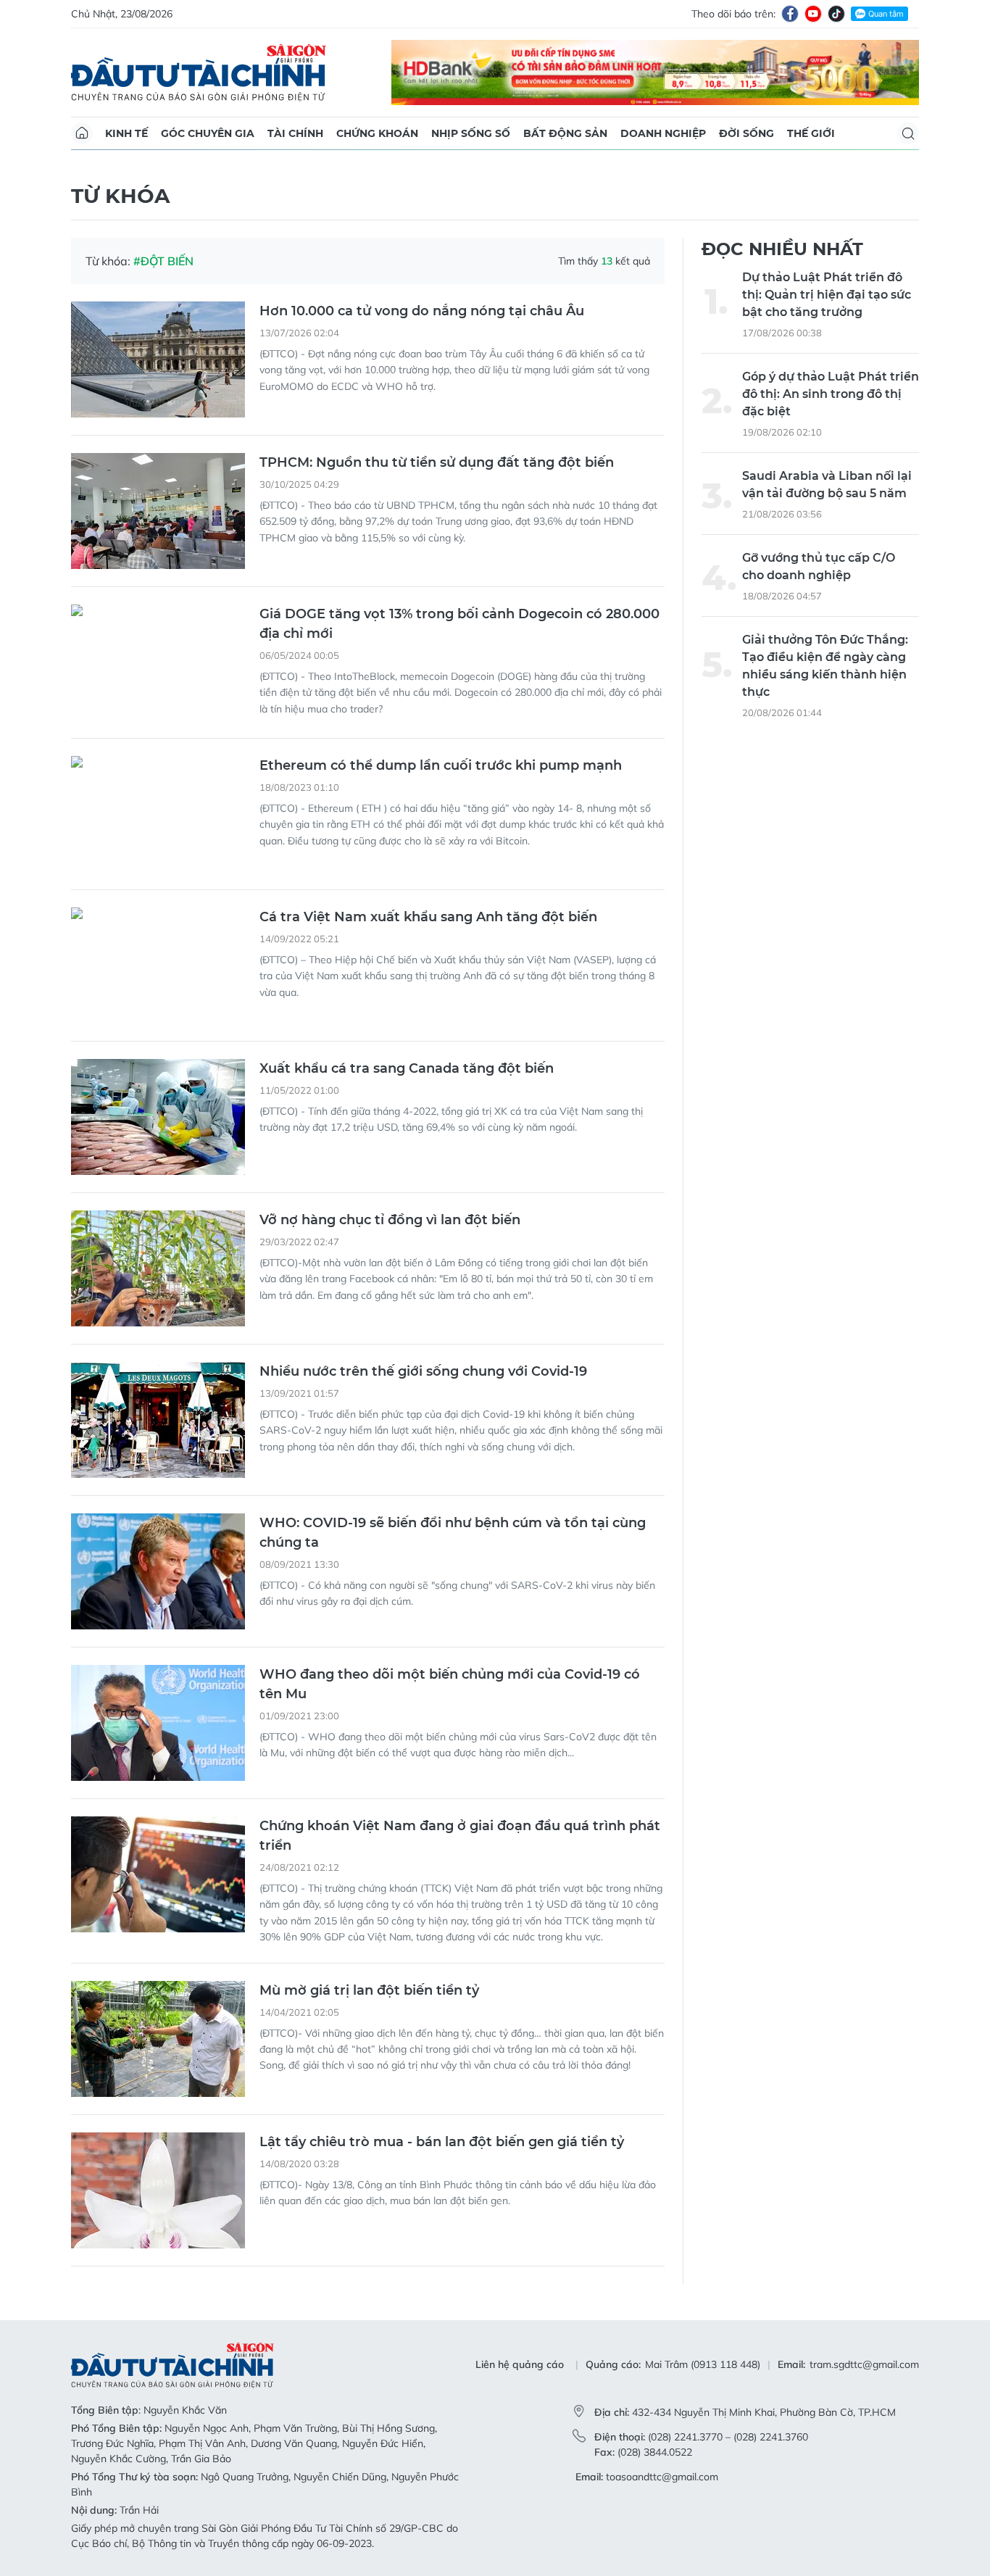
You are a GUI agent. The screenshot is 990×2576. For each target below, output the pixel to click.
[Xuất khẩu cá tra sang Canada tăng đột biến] (158, 1117)
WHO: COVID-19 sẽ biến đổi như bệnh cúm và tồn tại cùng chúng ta (453, 1533)
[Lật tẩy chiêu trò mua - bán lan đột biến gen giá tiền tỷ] (158, 2190)
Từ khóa (120, 196)
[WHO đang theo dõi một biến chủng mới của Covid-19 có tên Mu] (158, 1723)
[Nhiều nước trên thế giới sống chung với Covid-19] (158, 1420)
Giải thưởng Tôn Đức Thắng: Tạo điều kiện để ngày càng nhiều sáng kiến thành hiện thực (825, 666)
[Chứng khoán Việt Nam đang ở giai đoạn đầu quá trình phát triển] (158, 1874)
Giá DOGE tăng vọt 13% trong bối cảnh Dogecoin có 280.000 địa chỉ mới (459, 624)
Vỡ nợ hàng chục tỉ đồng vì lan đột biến (390, 1220)
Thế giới (811, 133)
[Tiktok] (836, 14)
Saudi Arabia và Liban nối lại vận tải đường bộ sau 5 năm (827, 485)
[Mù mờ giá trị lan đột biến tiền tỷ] (158, 2039)
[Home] (82, 133)
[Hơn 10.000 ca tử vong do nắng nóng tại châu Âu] (158, 360)
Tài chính (295, 133)
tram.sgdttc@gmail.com (864, 2364)
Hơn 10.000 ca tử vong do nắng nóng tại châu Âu (422, 311)
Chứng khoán (377, 133)
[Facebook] (790, 14)
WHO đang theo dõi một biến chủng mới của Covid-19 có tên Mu (450, 1684)
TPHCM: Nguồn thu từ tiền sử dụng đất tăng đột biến (437, 462)
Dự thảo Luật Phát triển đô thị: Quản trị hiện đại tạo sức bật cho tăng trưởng (827, 295)
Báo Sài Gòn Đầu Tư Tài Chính (199, 72)
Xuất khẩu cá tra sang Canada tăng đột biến (407, 1068)
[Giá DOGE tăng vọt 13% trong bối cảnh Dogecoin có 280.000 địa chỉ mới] (158, 662)
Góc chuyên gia (208, 133)
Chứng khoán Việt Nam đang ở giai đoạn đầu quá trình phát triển (460, 1836)
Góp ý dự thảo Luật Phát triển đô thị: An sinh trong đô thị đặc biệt (831, 394)
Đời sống (746, 133)
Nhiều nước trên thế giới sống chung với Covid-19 (423, 1371)
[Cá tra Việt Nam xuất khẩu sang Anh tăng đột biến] (158, 965)
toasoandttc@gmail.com (662, 2477)
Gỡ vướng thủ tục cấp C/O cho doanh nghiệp (819, 566)
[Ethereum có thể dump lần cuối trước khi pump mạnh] (158, 814)
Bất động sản (565, 133)
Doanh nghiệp (663, 133)
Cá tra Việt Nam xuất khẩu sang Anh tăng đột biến (428, 917)
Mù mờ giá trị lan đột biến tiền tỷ (369, 1990)
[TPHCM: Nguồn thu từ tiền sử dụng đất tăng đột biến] (158, 511)
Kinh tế (126, 133)
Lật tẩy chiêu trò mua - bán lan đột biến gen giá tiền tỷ (442, 2142)
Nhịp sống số (471, 133)
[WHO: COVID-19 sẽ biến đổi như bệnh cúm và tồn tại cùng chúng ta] (158, 1571)
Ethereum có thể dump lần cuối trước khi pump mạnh (441, 765)
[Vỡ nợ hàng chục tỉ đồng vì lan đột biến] (158, 1268)
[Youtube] (813, 14)
